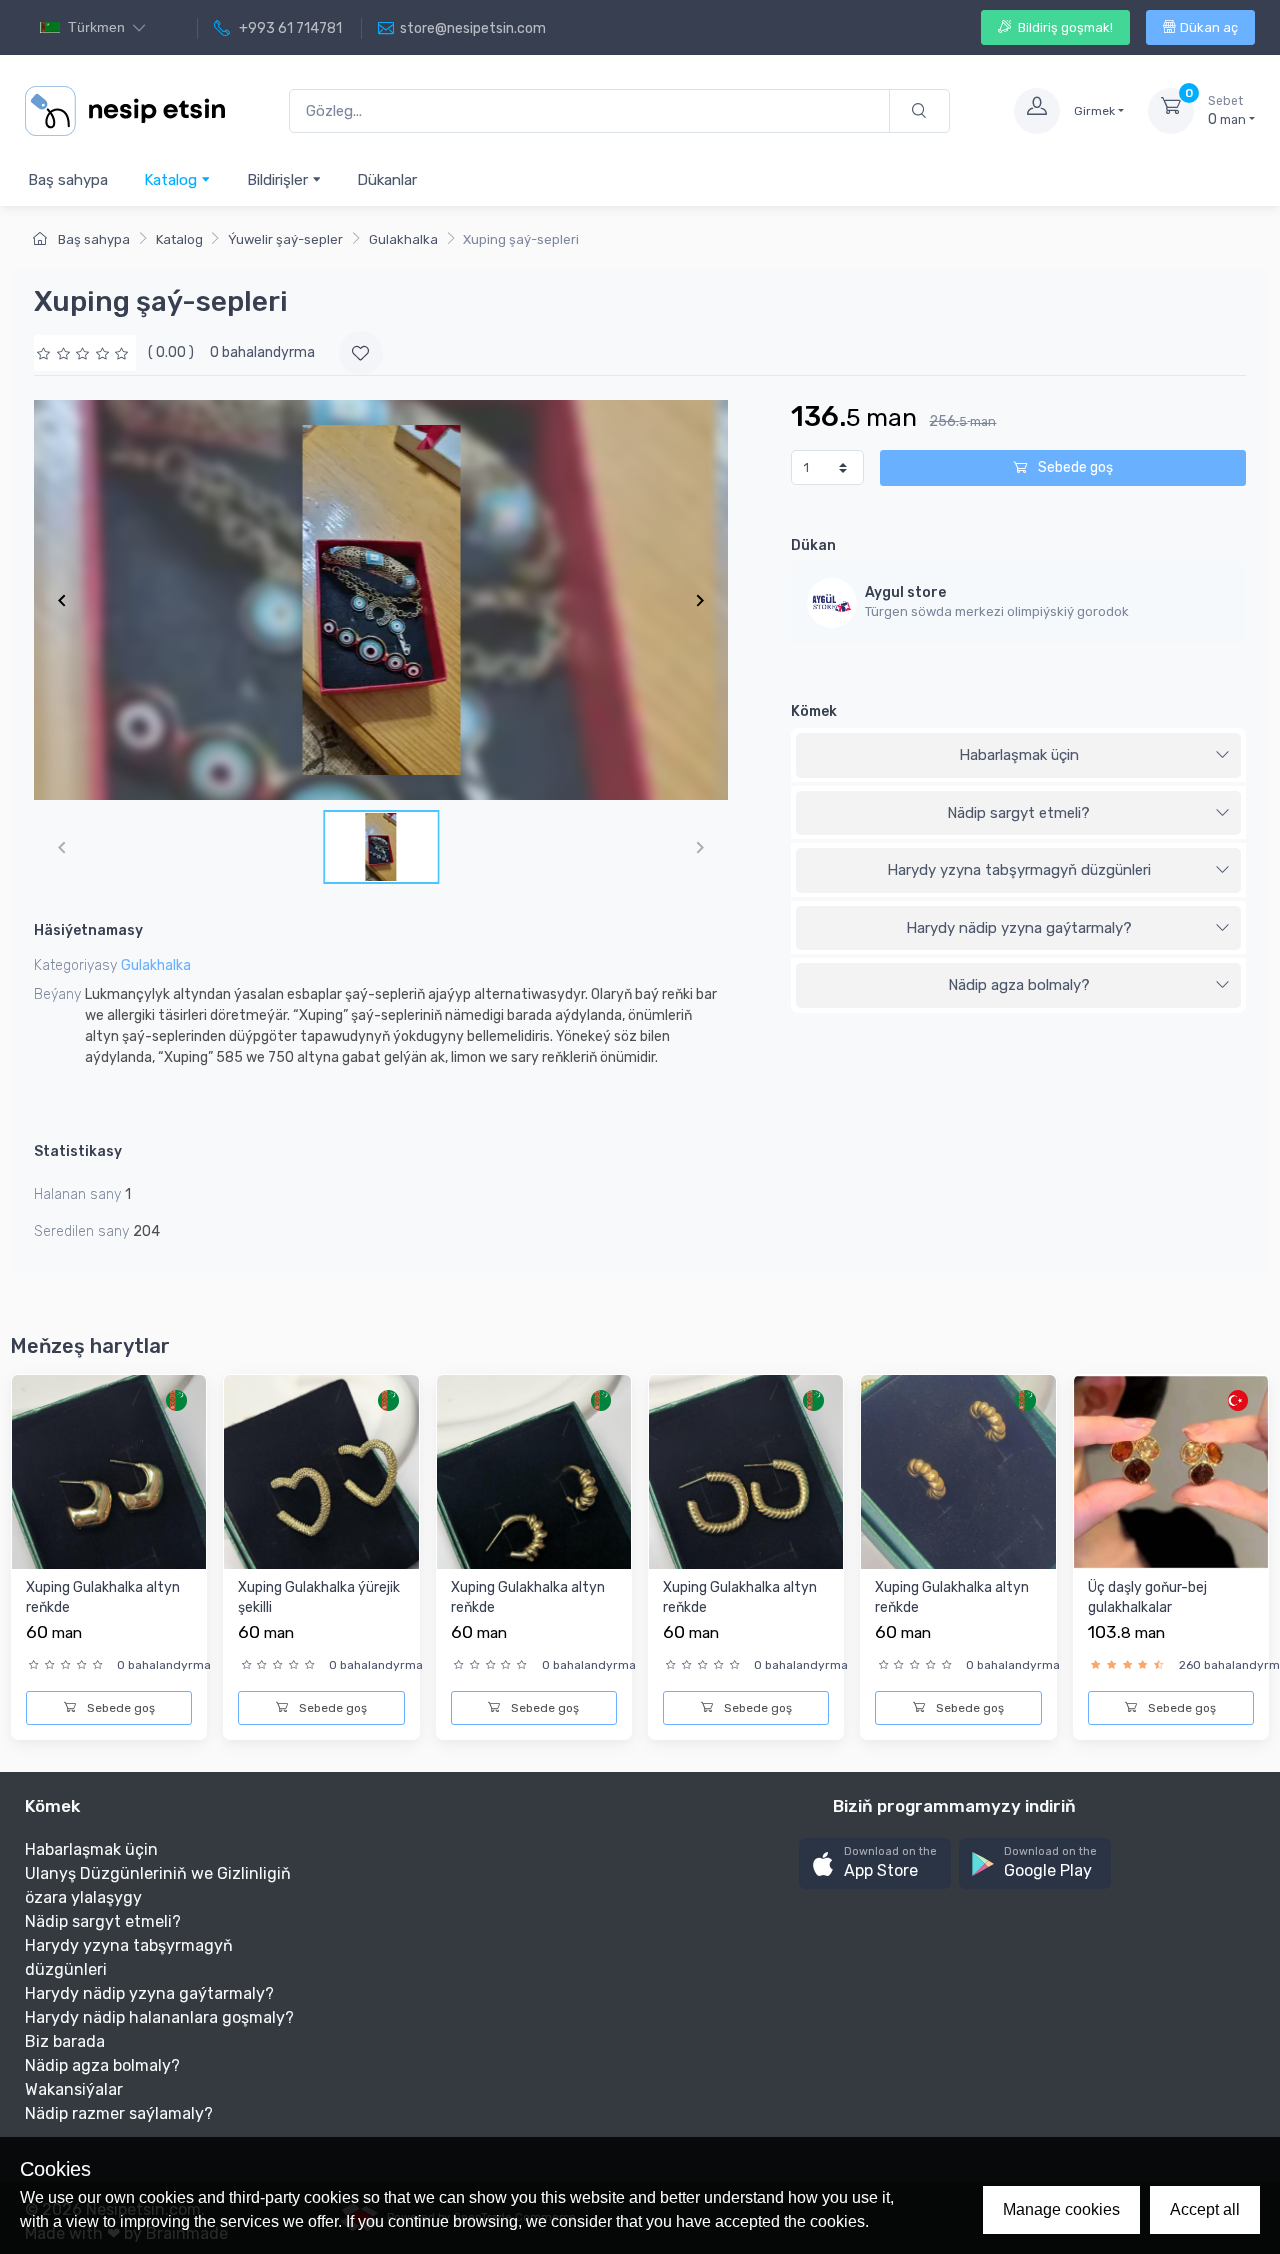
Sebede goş (1074, 467)
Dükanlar (387, 180)
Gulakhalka (403, 239)
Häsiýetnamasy (88, 930)
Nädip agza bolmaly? (1019, 985)
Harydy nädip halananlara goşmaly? (159, 2017)
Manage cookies (1061, 2209)
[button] (875, 1863)
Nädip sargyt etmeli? (1018, 813)
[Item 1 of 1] (381, 600)
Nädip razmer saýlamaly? (119, 2113)
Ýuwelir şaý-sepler (285, 239)
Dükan (813, 545)
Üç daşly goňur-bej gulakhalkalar (1147, 1597)
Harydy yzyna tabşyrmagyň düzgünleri (1019, 870)
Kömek (814, 711)
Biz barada (65, 2041)
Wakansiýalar (74, 2089)
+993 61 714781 (289, 28)
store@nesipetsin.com (473, 28)
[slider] (85, 352)
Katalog (172, 180)
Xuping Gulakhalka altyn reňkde (103, 1597)
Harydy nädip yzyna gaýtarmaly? (1019, 928)
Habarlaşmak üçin (1019, 755)
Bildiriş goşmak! (1064, 27)
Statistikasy (78, 1151)
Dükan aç (1209, 27)
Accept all (1205, 2209)
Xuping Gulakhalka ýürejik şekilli (319, 1597)
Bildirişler (279, 180)
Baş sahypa (68, 180)
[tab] (1018, 756)
